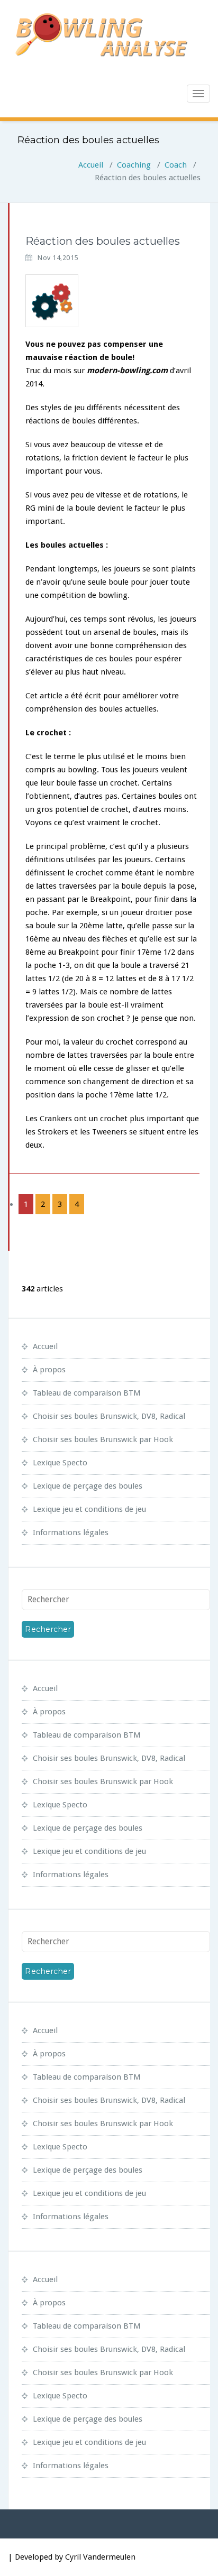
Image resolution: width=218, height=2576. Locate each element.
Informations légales (71, 1532)
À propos (49, 1370)
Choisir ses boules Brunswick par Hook (103, 1439)
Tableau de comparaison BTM (87, 1393)
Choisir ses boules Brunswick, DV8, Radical (109, 1416)
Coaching (134, 165)
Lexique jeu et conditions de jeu (89, 1509)
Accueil (91, 165)
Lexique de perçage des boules (88, 1486)
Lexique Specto (60, 1463)
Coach (176, 165)
